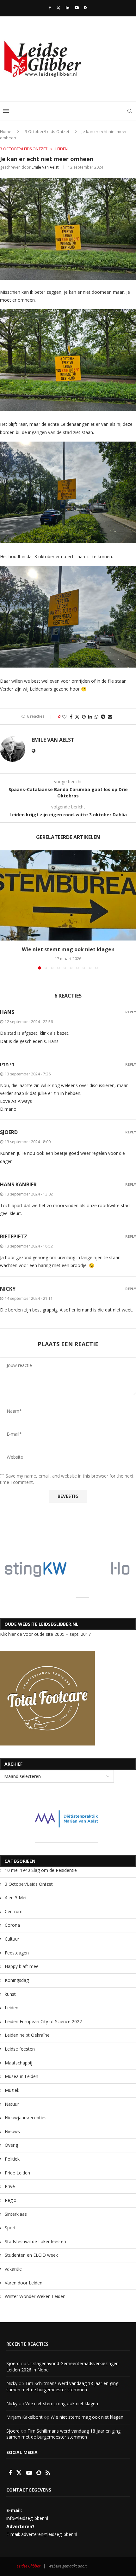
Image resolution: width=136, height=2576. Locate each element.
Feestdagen (17, 1953)
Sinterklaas (16, 2214)
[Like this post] (64, 717)
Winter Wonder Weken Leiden (35, 2296)
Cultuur (12, 1939)
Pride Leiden (17, 2173)
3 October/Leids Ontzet (47, 131)
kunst (10, 1994)
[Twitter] (58, 8)
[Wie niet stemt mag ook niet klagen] (68, 896)
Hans (7, 1012)
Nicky (12, 2383)
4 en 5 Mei (15, 1898)
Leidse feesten (20, 2049)
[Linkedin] (68, 8)
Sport (10, 2228)
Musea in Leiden (22, 2076)
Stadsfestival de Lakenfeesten (35, 2241)
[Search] (130, 111)
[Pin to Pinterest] (84, 717)
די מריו (7, 1064)
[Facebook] (50, 8)
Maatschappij (19, 2063)
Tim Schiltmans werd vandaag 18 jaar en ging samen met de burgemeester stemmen (62, 2386)
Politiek (12, 2159)
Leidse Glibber (29, 2566)
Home (6, 131)
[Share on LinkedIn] (90, 717)
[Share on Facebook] (71, 717)
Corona (12, 1925)
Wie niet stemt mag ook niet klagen (68, 949)
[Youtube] (77, 8)
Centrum (14, 1911)
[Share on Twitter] (77, 717)
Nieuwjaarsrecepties (26, 2118)
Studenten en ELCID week (31, 2255)
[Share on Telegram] (103, 717)
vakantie (13, 2269)
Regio (11, 2200)
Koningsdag (17, 1980)
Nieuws (12, 2131)
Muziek (12, 2090)
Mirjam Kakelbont (25, 2417)
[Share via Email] (110, 717)
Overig (11, 2145)
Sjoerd (13, 2363)
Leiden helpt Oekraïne (27, 2035)
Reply (131, 1012)
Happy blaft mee (22, 1966)
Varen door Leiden (24, 2283)
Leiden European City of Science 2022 (43, 2021)
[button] (5, 910)
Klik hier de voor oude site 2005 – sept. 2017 (45, 1634)
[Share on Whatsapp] (96, 717)
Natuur (12, 2104)
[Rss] (86, 8)
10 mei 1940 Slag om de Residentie (41, 1870)
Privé (10, 2186)
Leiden (12, 2008)
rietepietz (14, 1236)
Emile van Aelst (45, 167)
